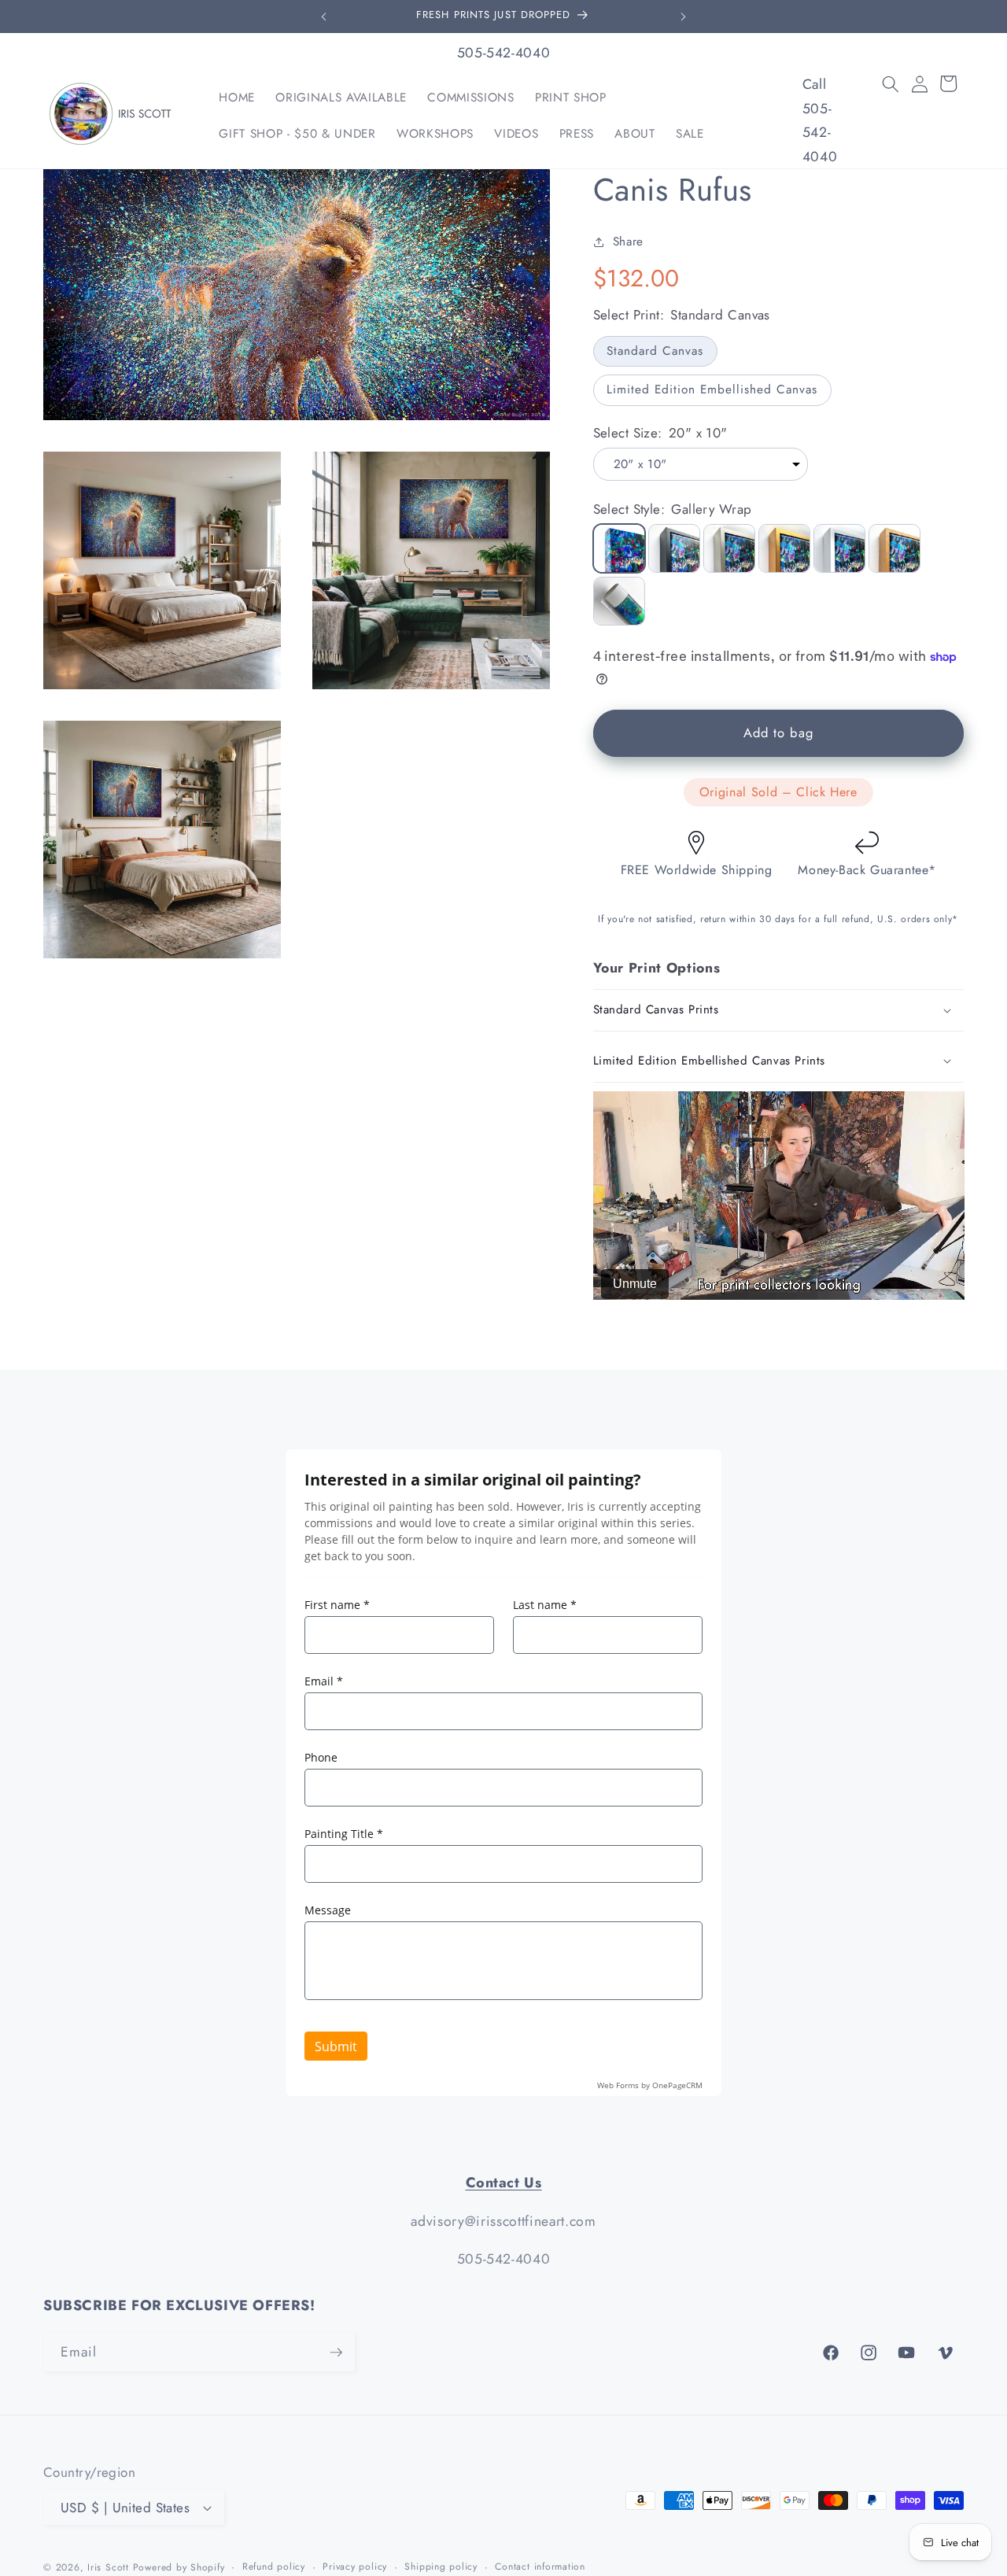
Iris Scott (110, 2567)
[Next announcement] (684, 17)
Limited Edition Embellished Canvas (712, 389)
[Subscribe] (336, 2353)
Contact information (540, 2567)
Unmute (635, 1284)
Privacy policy (355, 2567)
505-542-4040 (504, 53)
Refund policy (274, 2567)
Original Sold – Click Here (778, 792)
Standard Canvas (655, 351)
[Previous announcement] (324, 17)
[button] (891, 83)
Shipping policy (441, 2567)
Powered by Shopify (179, 2567)
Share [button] (628, 242)
